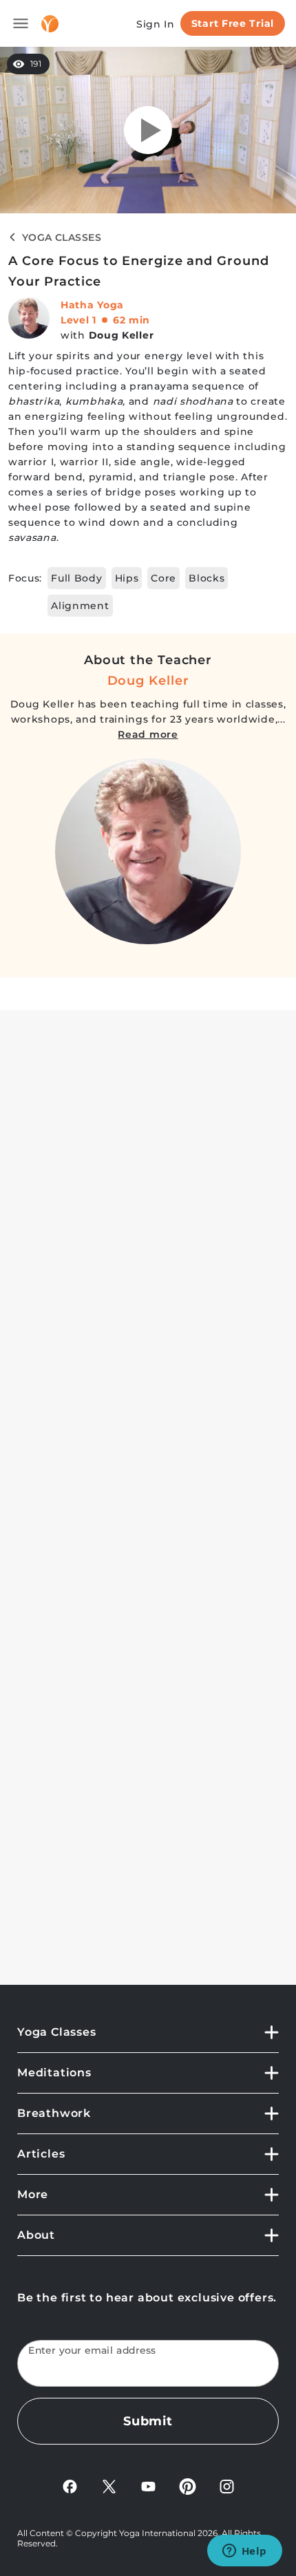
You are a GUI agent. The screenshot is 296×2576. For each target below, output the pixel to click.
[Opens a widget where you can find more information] (244, 2552)
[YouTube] (148, 2485)
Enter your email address (92, 2351)
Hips (127, 578)
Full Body (76, 578)
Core (163, 578)
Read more (148, 734)
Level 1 (78, 320)
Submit (148, 2421)
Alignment (80, 606)
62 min (131, 320)
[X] (109, 2485)
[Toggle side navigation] (21, 23)
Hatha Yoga (92, 305)
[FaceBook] (70, 2485)
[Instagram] (227, 2485)
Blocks (207, 578)
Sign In (156, 24)
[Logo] (50, 24)
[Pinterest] (188, 2485)
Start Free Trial (233, 23)
